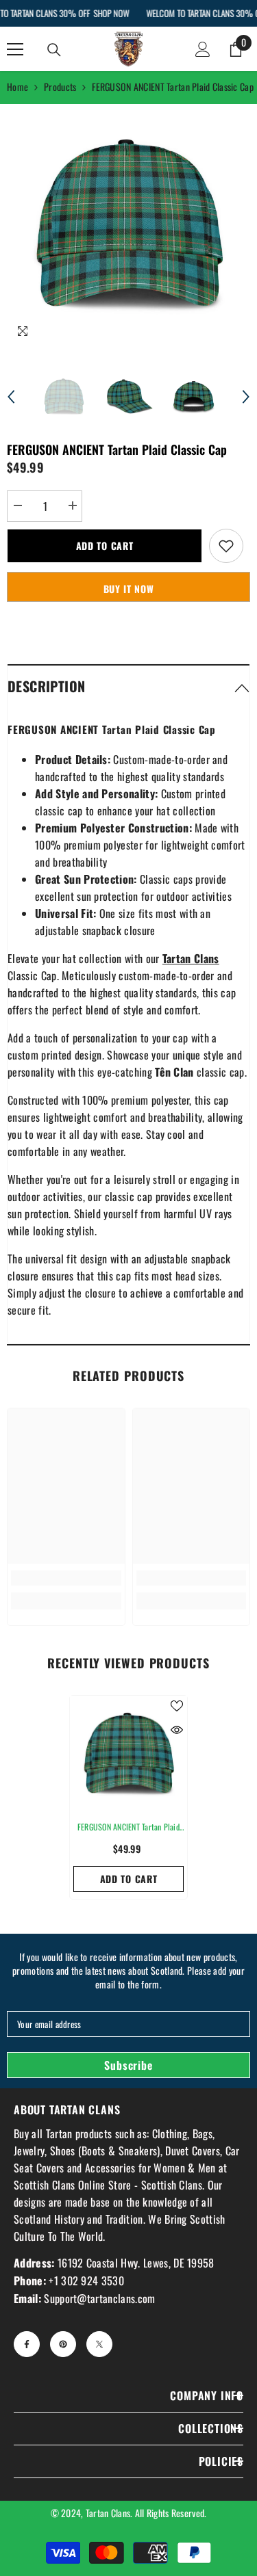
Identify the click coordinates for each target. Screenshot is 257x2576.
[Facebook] (27, 2344)
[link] (66, 1578)
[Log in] (203, 49)
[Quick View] (177, 1730)
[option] (128, 225)
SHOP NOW (111, 13)
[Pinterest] (63, 2344)
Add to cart (105, 546)
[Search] (54, 50)
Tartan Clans (108, 2513)
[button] (11, 397)
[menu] (15, 49)
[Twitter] (99, 2344)
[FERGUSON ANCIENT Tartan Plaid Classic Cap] (128, 1754)
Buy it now (129, 589)
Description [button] (46, 686)
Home (17, 87)
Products (60, 87)
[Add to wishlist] (226, 546)
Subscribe (128, 2065)
